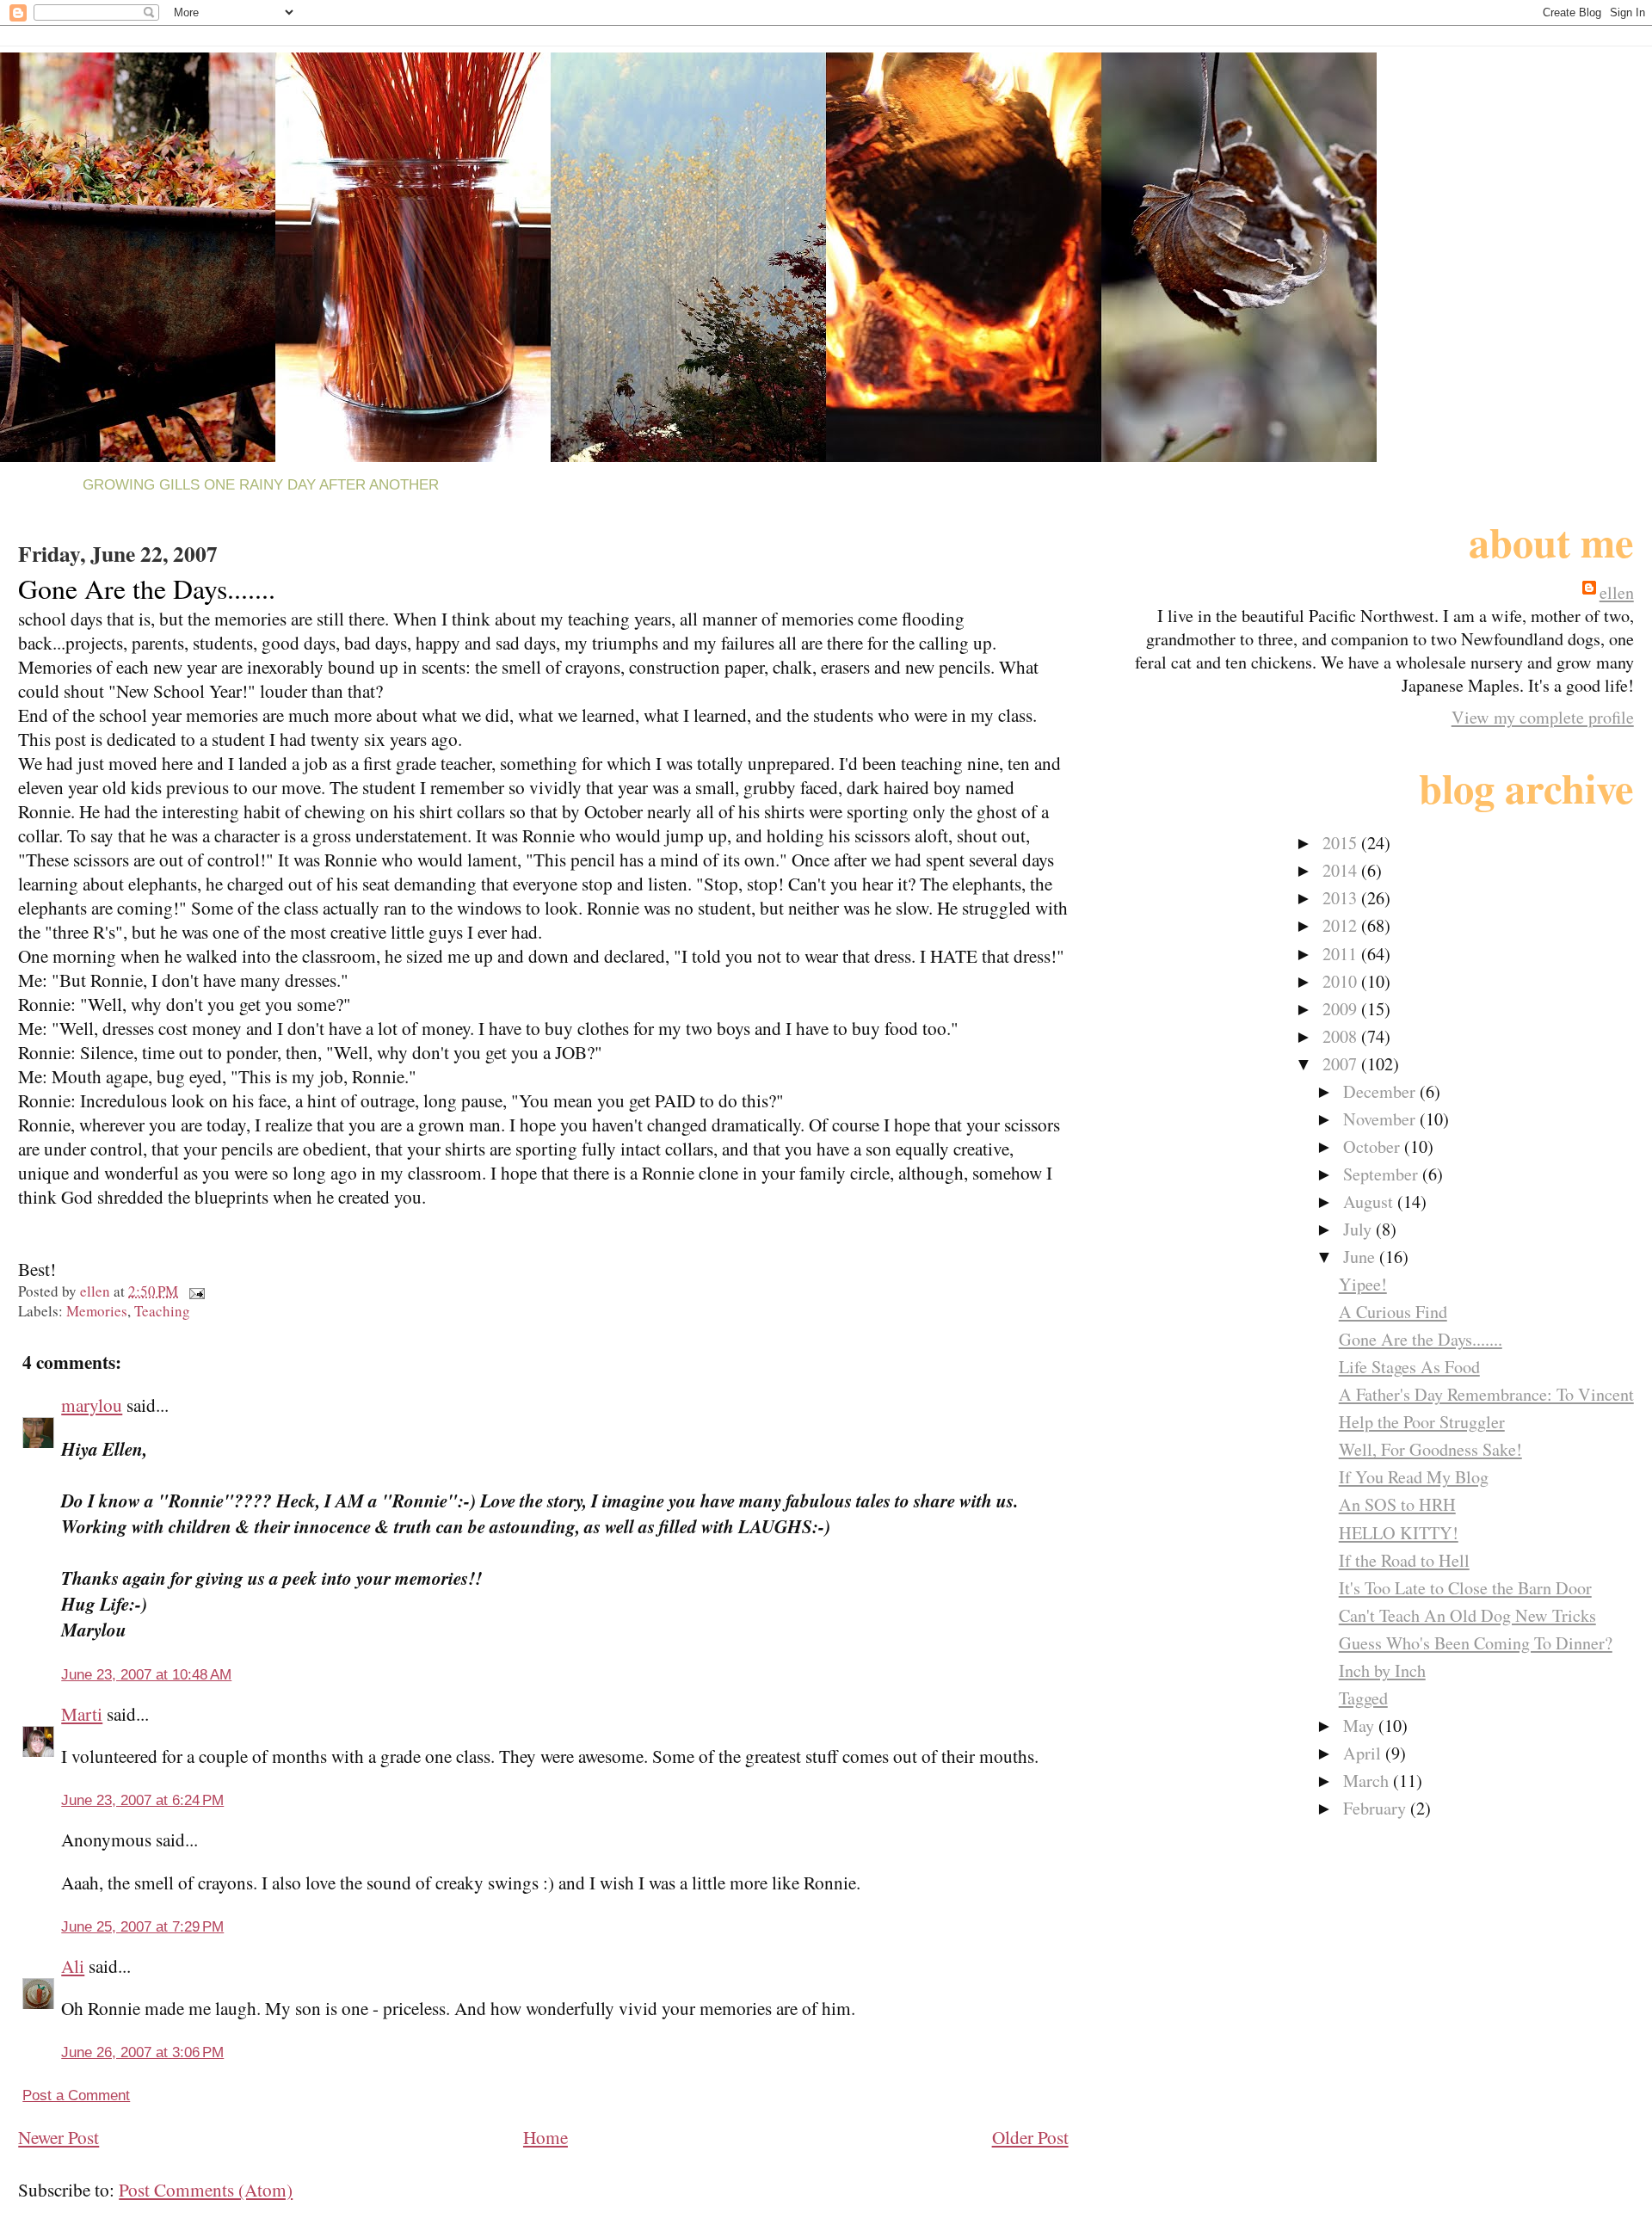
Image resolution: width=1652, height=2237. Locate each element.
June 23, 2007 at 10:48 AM (146, 1675)
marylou (92, 1405)
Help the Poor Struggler (1422, 1422)
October (1374, 1146)
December (1381, 1091)
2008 (1342, 1036)
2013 (1342, 898)
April (1364, 1753)
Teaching (162, 1311)
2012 (1342, 925)
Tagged (1363, 1698)
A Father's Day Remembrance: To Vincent (1486, 1394)
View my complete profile (1543, 717)
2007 (1342, 1064)
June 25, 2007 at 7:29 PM (142, 1927)
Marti (82, 1714)
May (1361, 1726)
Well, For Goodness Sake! (1430, 1449)
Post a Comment (76, 2095)
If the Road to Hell (1404, 1560)
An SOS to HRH (1397, 1504)
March (1368, 1781)
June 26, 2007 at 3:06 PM (142, 2052)
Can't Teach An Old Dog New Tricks (1467, 1615)
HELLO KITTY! (1399, 1533)
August (1370, 1202)
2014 (1342, 870)
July (1359, 1229)
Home (546, 2137)
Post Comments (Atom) (206, 2190)
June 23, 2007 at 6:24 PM (142, 1800)
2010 (1342, 981)
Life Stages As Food (1409, 1367)
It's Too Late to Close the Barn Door (1465, 1588)
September (1383, 1174)
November (1381, 1119)
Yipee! (1363, 1284)
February (1377, 1808)
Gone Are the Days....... (1421, 1339)
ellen (1617, 592)
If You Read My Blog (1414, 1477)
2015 (1342, 843)
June (1361, 1257)
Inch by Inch (1382, 1670)
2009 (1342, 1009)
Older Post (1030, 2137)
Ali (73, 1966)
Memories (97, 1311)
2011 (1342, 954)
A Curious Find (1393, 1312)
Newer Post (59, 2137)
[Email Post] (195, 1291)
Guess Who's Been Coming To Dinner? (1476, 1643)
